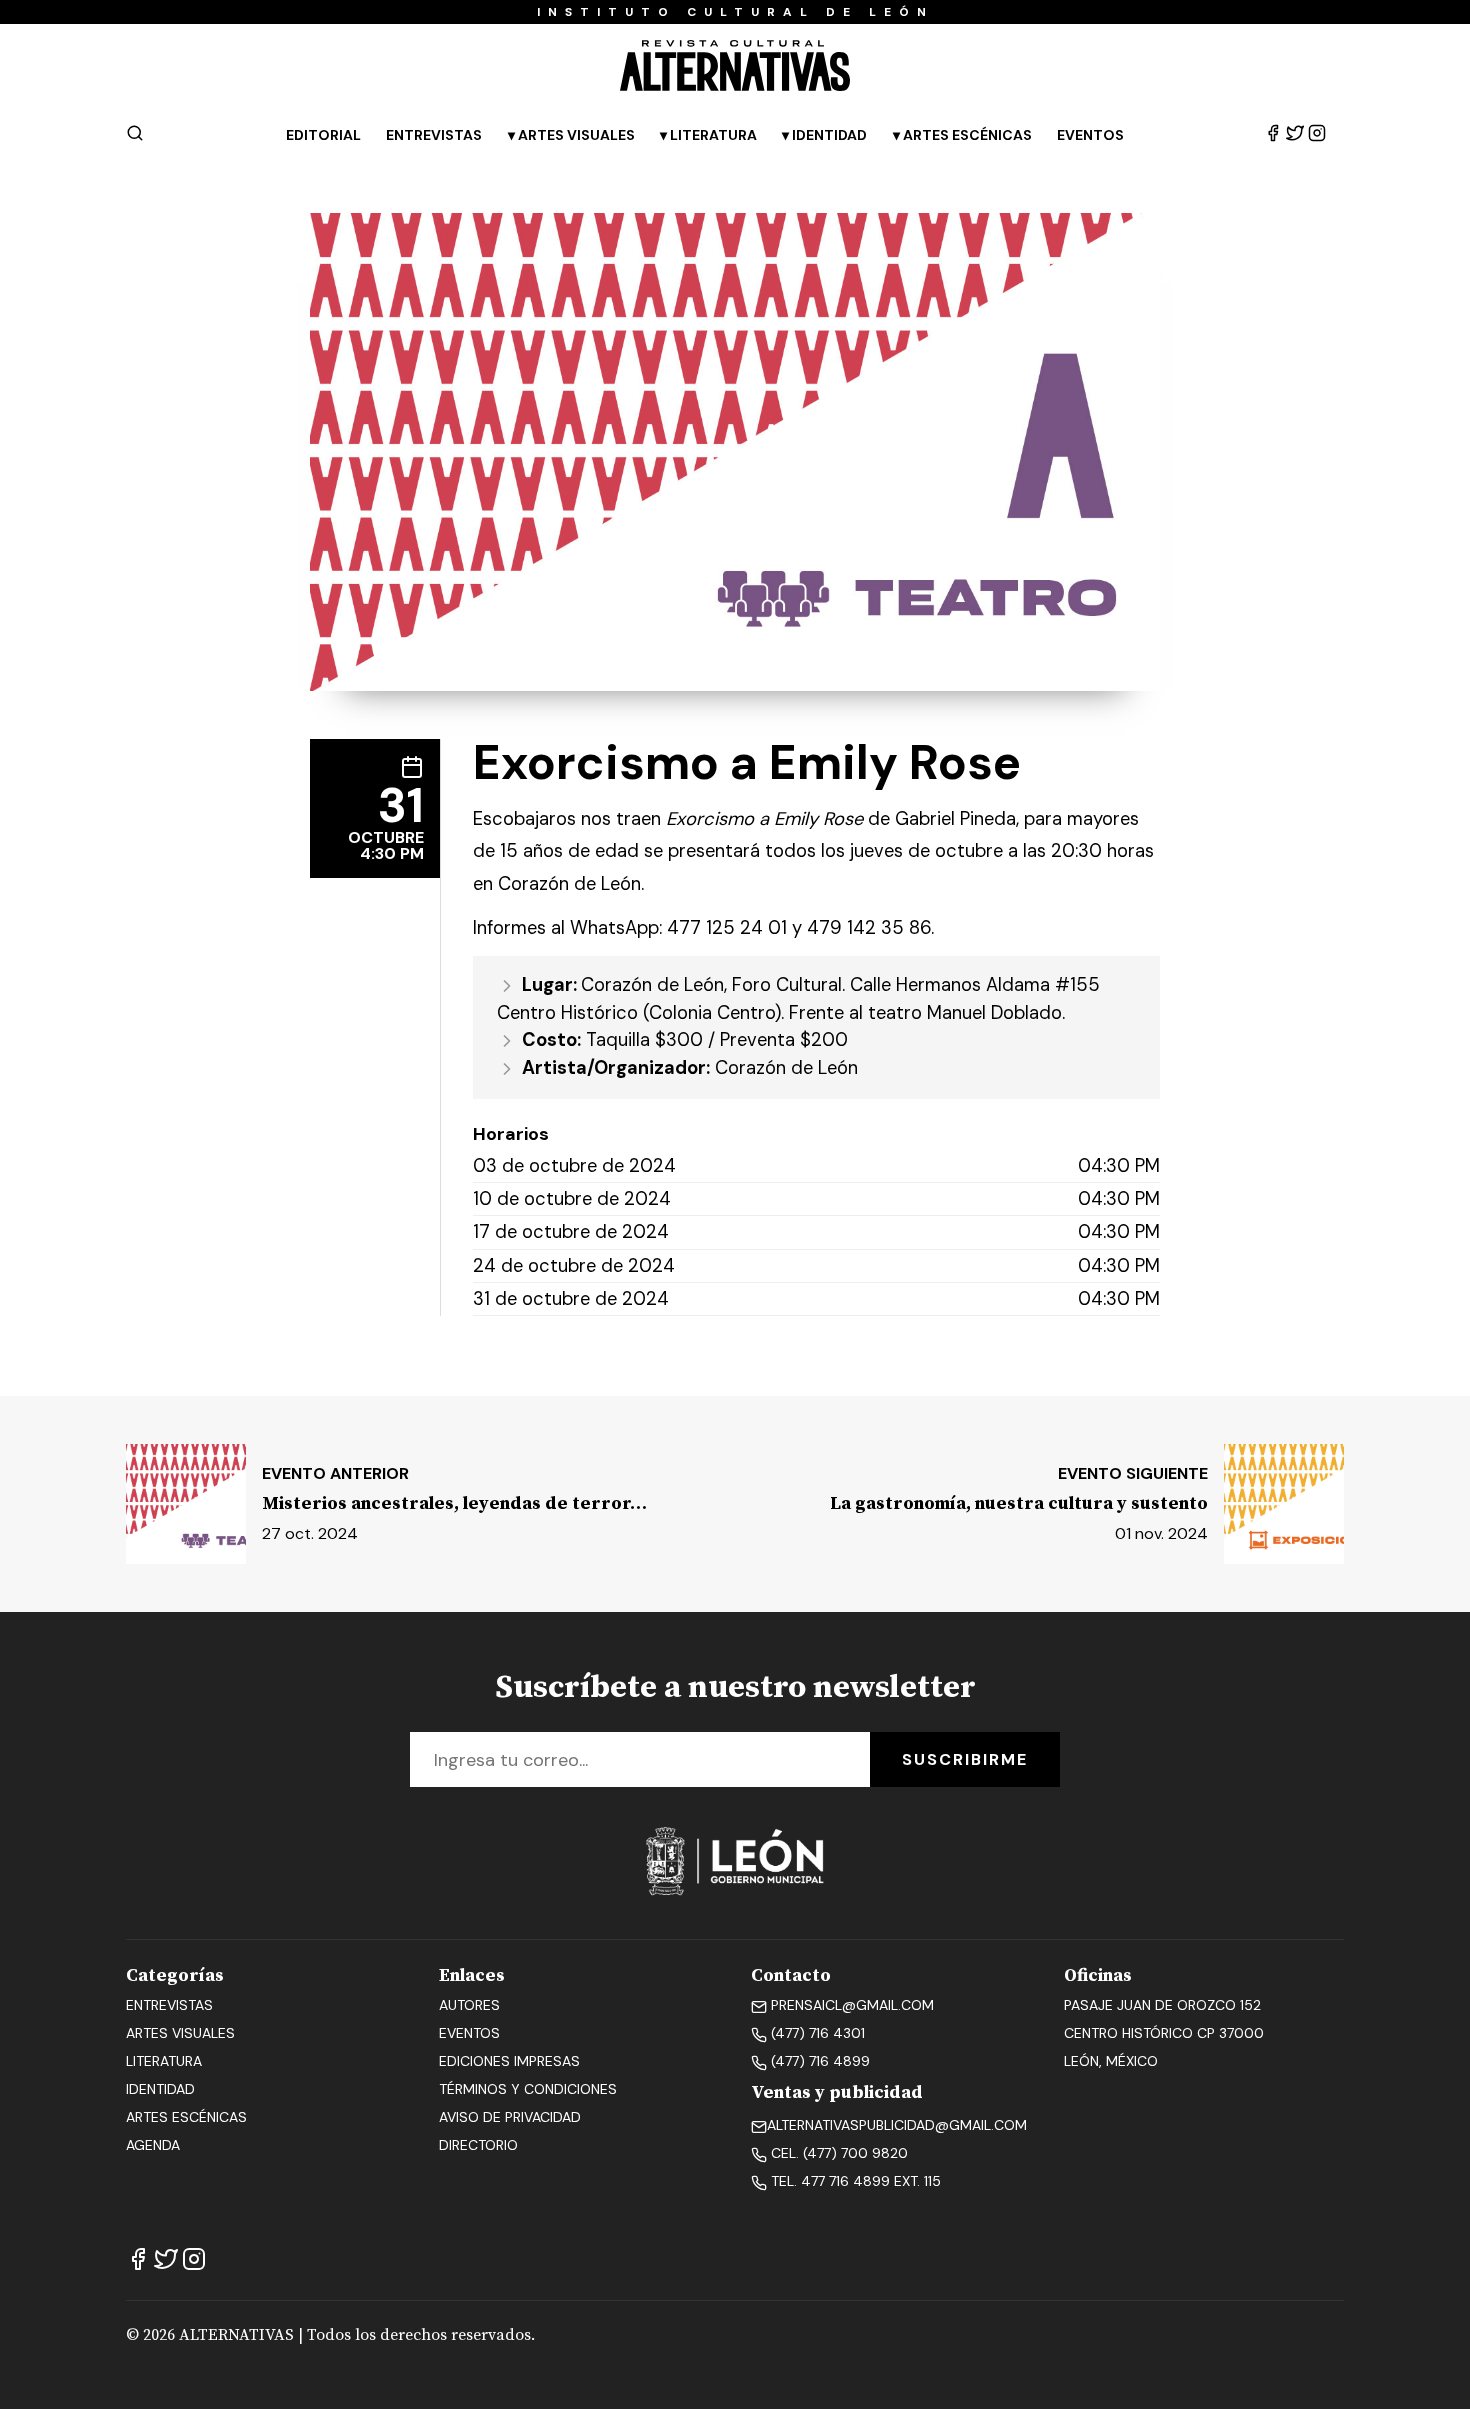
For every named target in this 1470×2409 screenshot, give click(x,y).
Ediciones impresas (509, 2061)
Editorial (323, 135)
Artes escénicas (186, 2117)
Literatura (713, 135)
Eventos (1090, 135)
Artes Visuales (576, 135)
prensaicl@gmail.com (850, 2005)
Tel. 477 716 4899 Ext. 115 (854, 2181)
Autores (469, 2005)
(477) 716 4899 (818, 2061)
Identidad (829, 135)
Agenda (153, 2145)
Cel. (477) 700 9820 (837, 2153)
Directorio (478, 2145)
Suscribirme (965, 1759)
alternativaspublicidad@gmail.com (897, 2125)
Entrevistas (434, 135)
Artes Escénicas (967, 135)
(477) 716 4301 (816, 2033)
